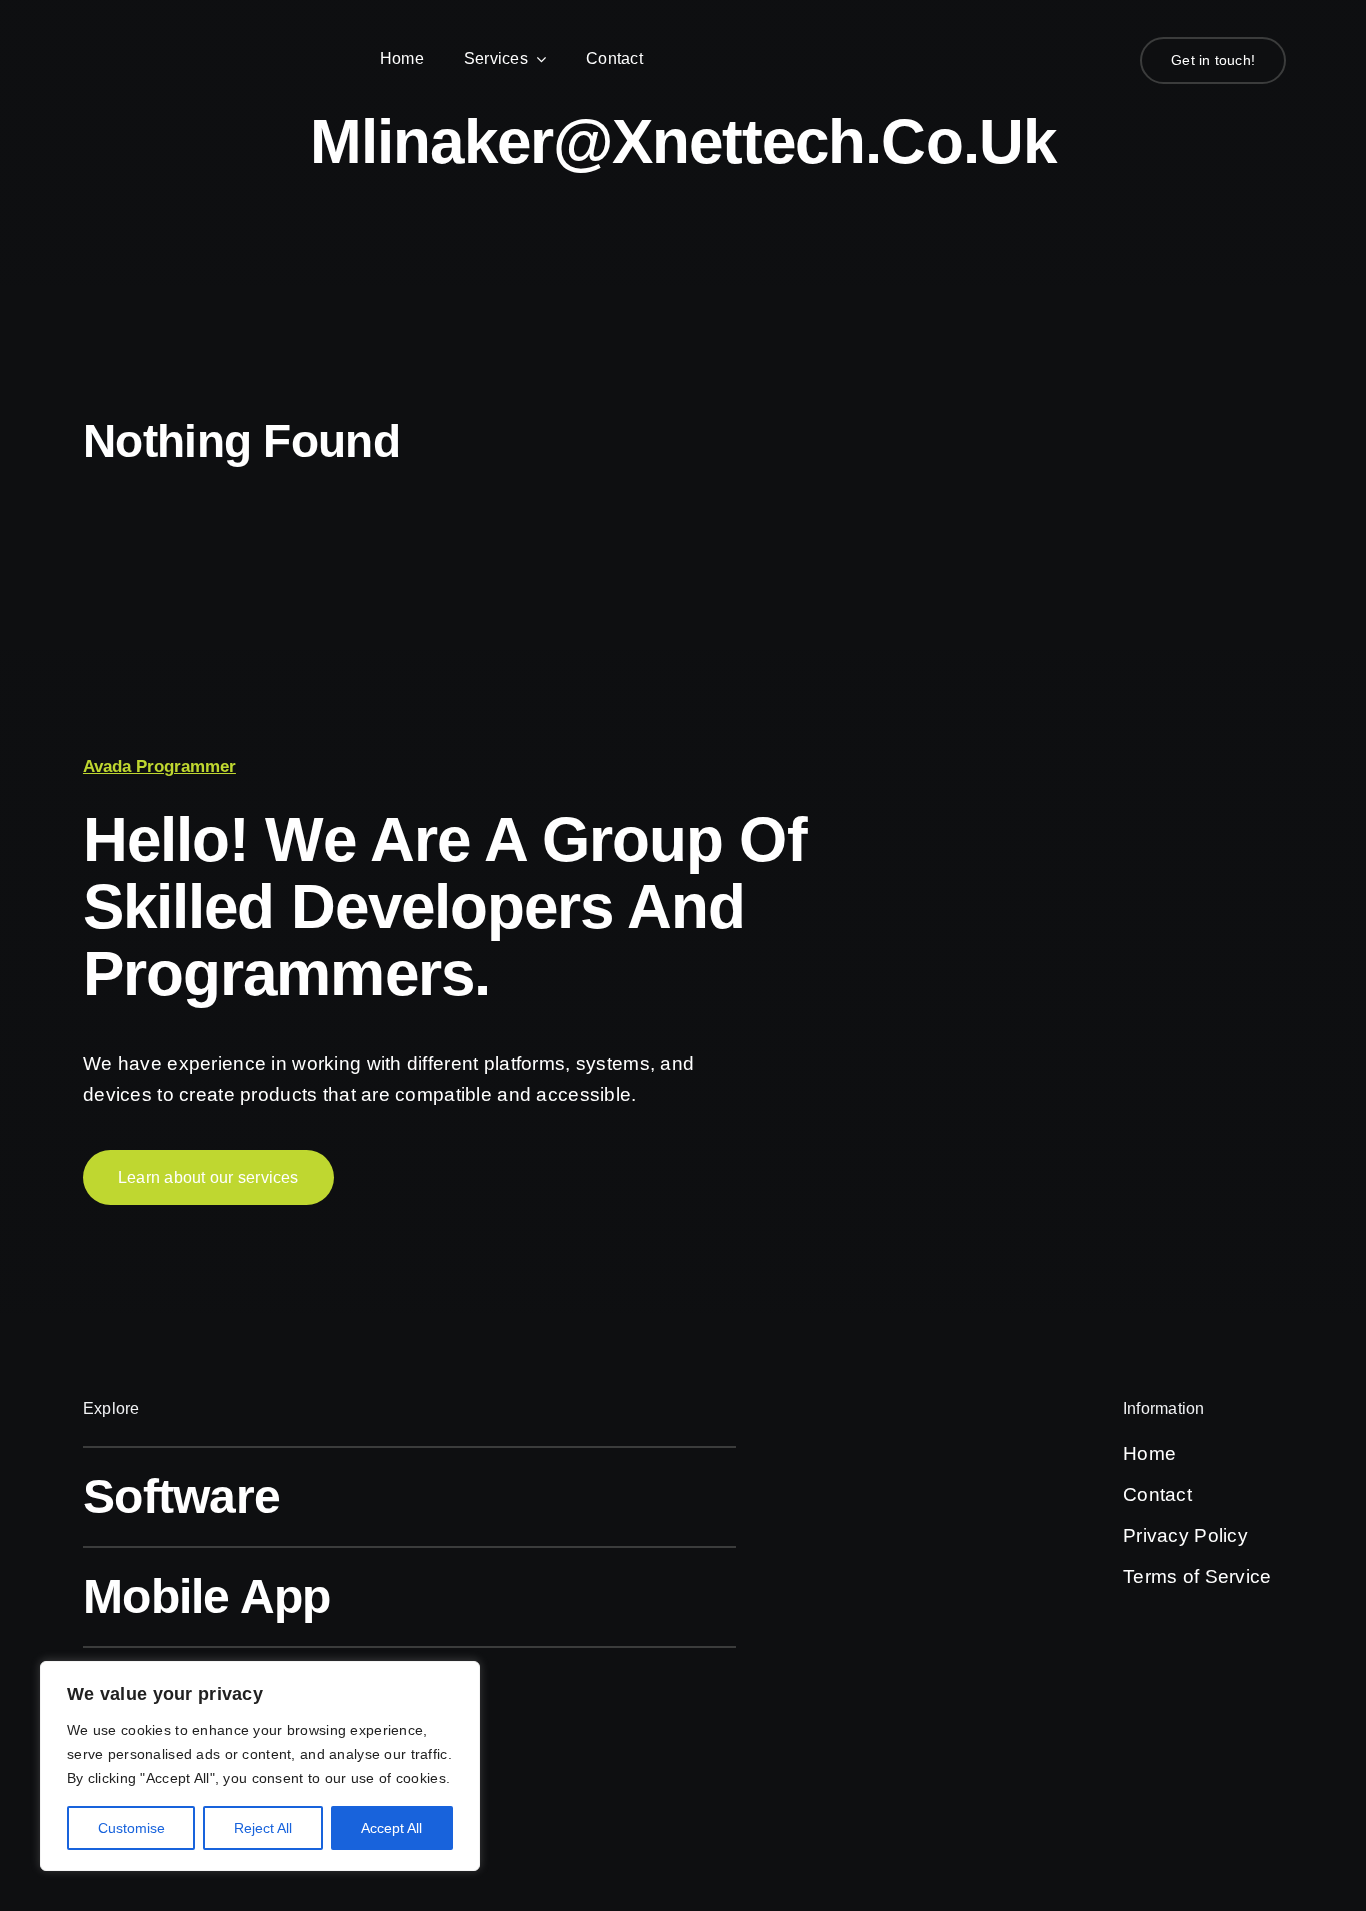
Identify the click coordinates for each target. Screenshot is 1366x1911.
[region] (260, 1766)
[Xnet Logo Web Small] (180, 51)
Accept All (391, 1828)
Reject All (263, 1828)
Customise (131, 1828)
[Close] (459, 1678)
